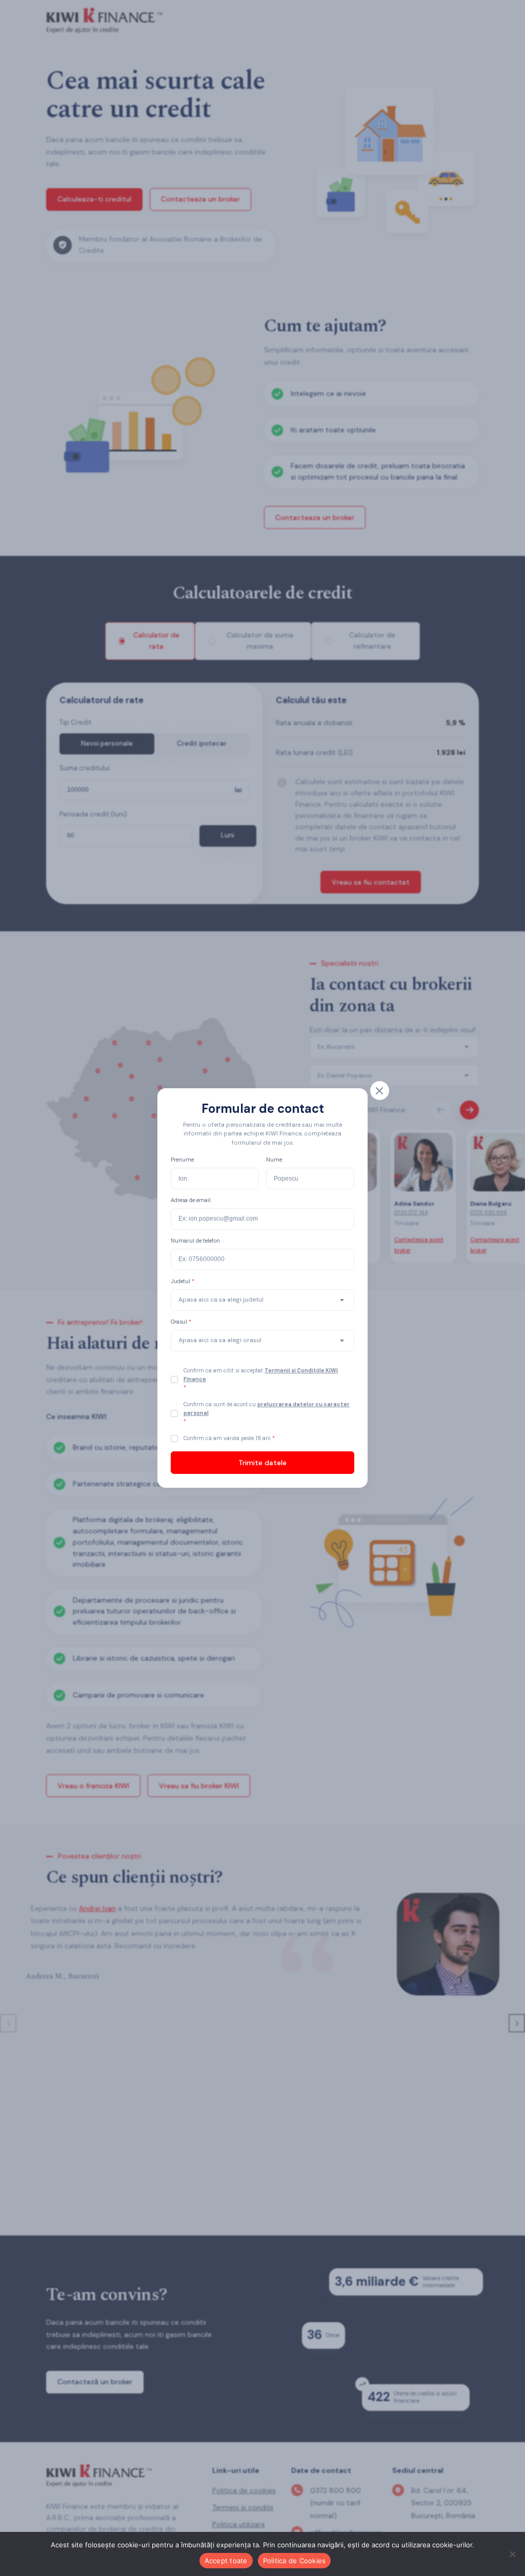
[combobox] (262, 1300)
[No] (512, 2554)
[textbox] (221, 1300)
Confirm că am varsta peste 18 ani (228, 1438)
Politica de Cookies (295, 2561)
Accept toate (226, 2561)
